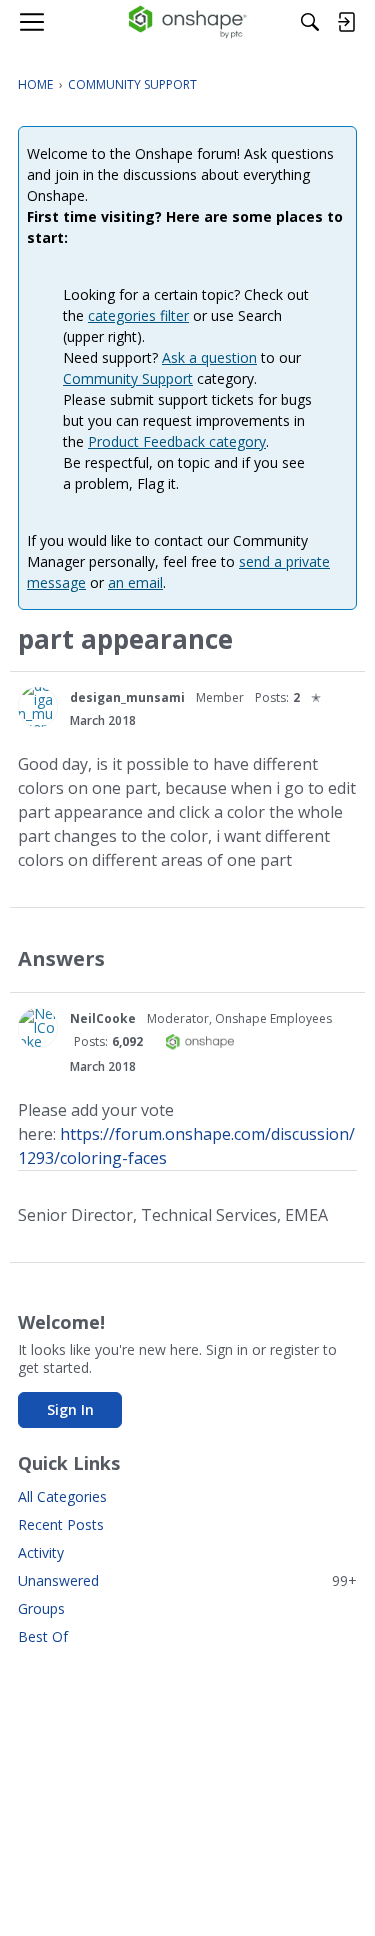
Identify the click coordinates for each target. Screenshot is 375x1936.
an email (135, 582)
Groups (41, 1608)
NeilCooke (103, 1018)
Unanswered (187, 1580)
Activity (41, 1552)
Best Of (43, 1636)
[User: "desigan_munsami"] (38, 707)
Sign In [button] (70, 1409)
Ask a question (209, 357)
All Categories (62, 1496)
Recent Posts (61, 1524)
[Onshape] (187, 22)
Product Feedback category (177, 441)
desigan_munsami (127, 697)
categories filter (138, 315)
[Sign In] (346, 22)
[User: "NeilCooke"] (38, 1028)
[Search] (310, 22)
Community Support (128, 378)
